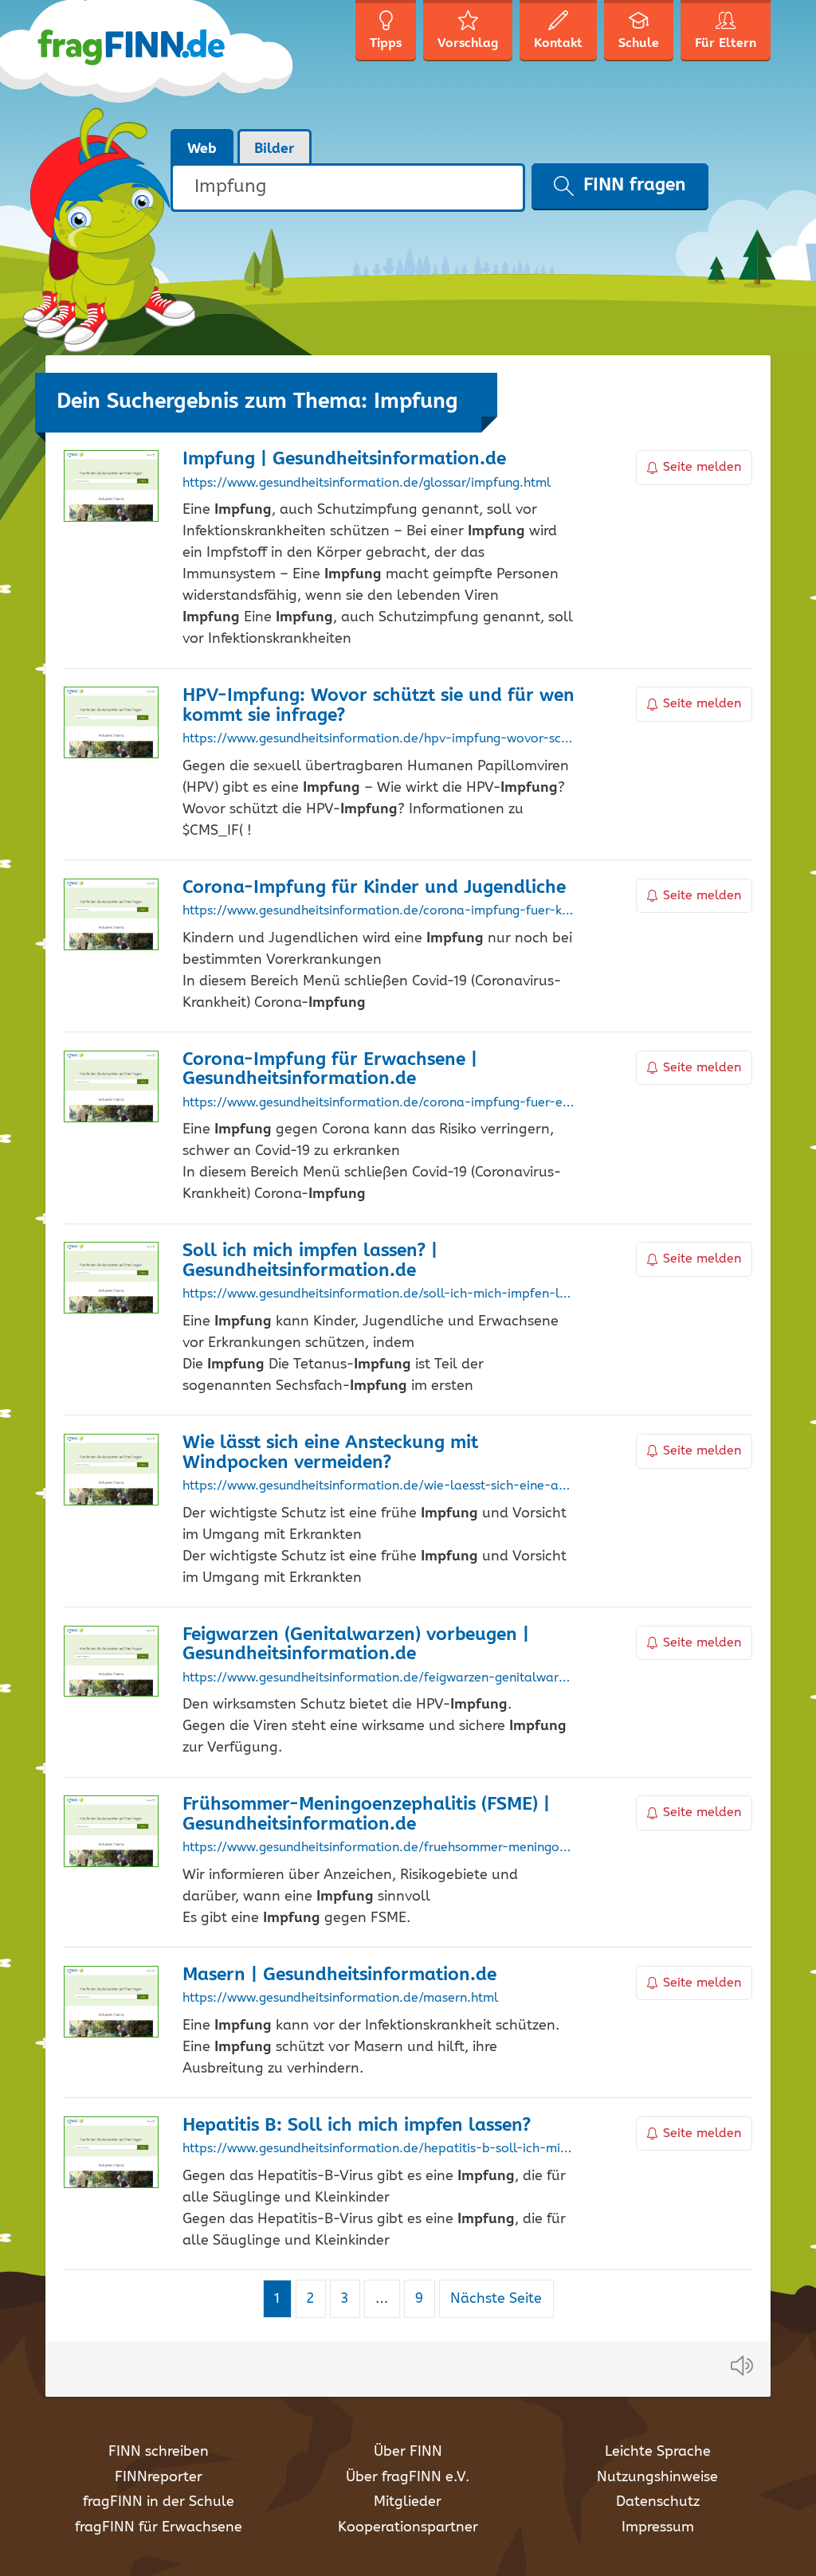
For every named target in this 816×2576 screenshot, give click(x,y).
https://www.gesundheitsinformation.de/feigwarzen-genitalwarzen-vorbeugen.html (379, 1678)
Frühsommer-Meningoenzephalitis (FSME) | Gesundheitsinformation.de (366, 1815)
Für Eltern (726, 43)
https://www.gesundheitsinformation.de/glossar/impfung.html (367, 483)
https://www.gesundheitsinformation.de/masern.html (340, 1999)
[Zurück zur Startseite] (171, 64)
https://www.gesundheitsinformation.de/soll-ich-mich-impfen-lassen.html (379, 1294)
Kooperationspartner (408, 2527)
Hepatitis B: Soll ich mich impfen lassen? (357, 2126)
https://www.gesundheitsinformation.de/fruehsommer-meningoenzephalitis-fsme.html (379, 1848)
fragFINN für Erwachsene (159, 2527)
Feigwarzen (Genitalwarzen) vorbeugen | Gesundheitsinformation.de (356, 1645)
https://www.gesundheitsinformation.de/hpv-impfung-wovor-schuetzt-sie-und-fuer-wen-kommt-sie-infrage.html (379, 739)
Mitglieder (408, 2502)
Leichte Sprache (658, 2452)
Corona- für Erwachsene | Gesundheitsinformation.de (330, 1070)
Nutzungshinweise (657, 2477)
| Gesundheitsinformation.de (344, 459)
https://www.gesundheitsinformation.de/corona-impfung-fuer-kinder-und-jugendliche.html (379, 911)
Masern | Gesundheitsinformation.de (339, 1975)
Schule (639, 43)
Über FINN (408, 2452)
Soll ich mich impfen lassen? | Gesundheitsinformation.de (310, 1261)
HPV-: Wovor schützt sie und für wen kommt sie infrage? (379, 706)
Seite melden (702, 467)
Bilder (275, 149)
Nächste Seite (496, 2299)
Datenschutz (658, 2502)
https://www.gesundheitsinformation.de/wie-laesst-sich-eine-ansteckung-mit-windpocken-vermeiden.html (379, 1486)
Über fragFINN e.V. (408, 2477)
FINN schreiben (159, 2452)
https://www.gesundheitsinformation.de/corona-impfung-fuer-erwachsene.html (379, 1103)
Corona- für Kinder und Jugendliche (374, 888)
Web (202, 149)
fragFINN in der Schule (159, 2502)
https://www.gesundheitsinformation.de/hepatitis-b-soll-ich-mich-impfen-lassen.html (379, 2149)
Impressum (658, 2527)
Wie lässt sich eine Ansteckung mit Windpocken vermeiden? (330, 1453)
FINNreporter (159, 2477)
